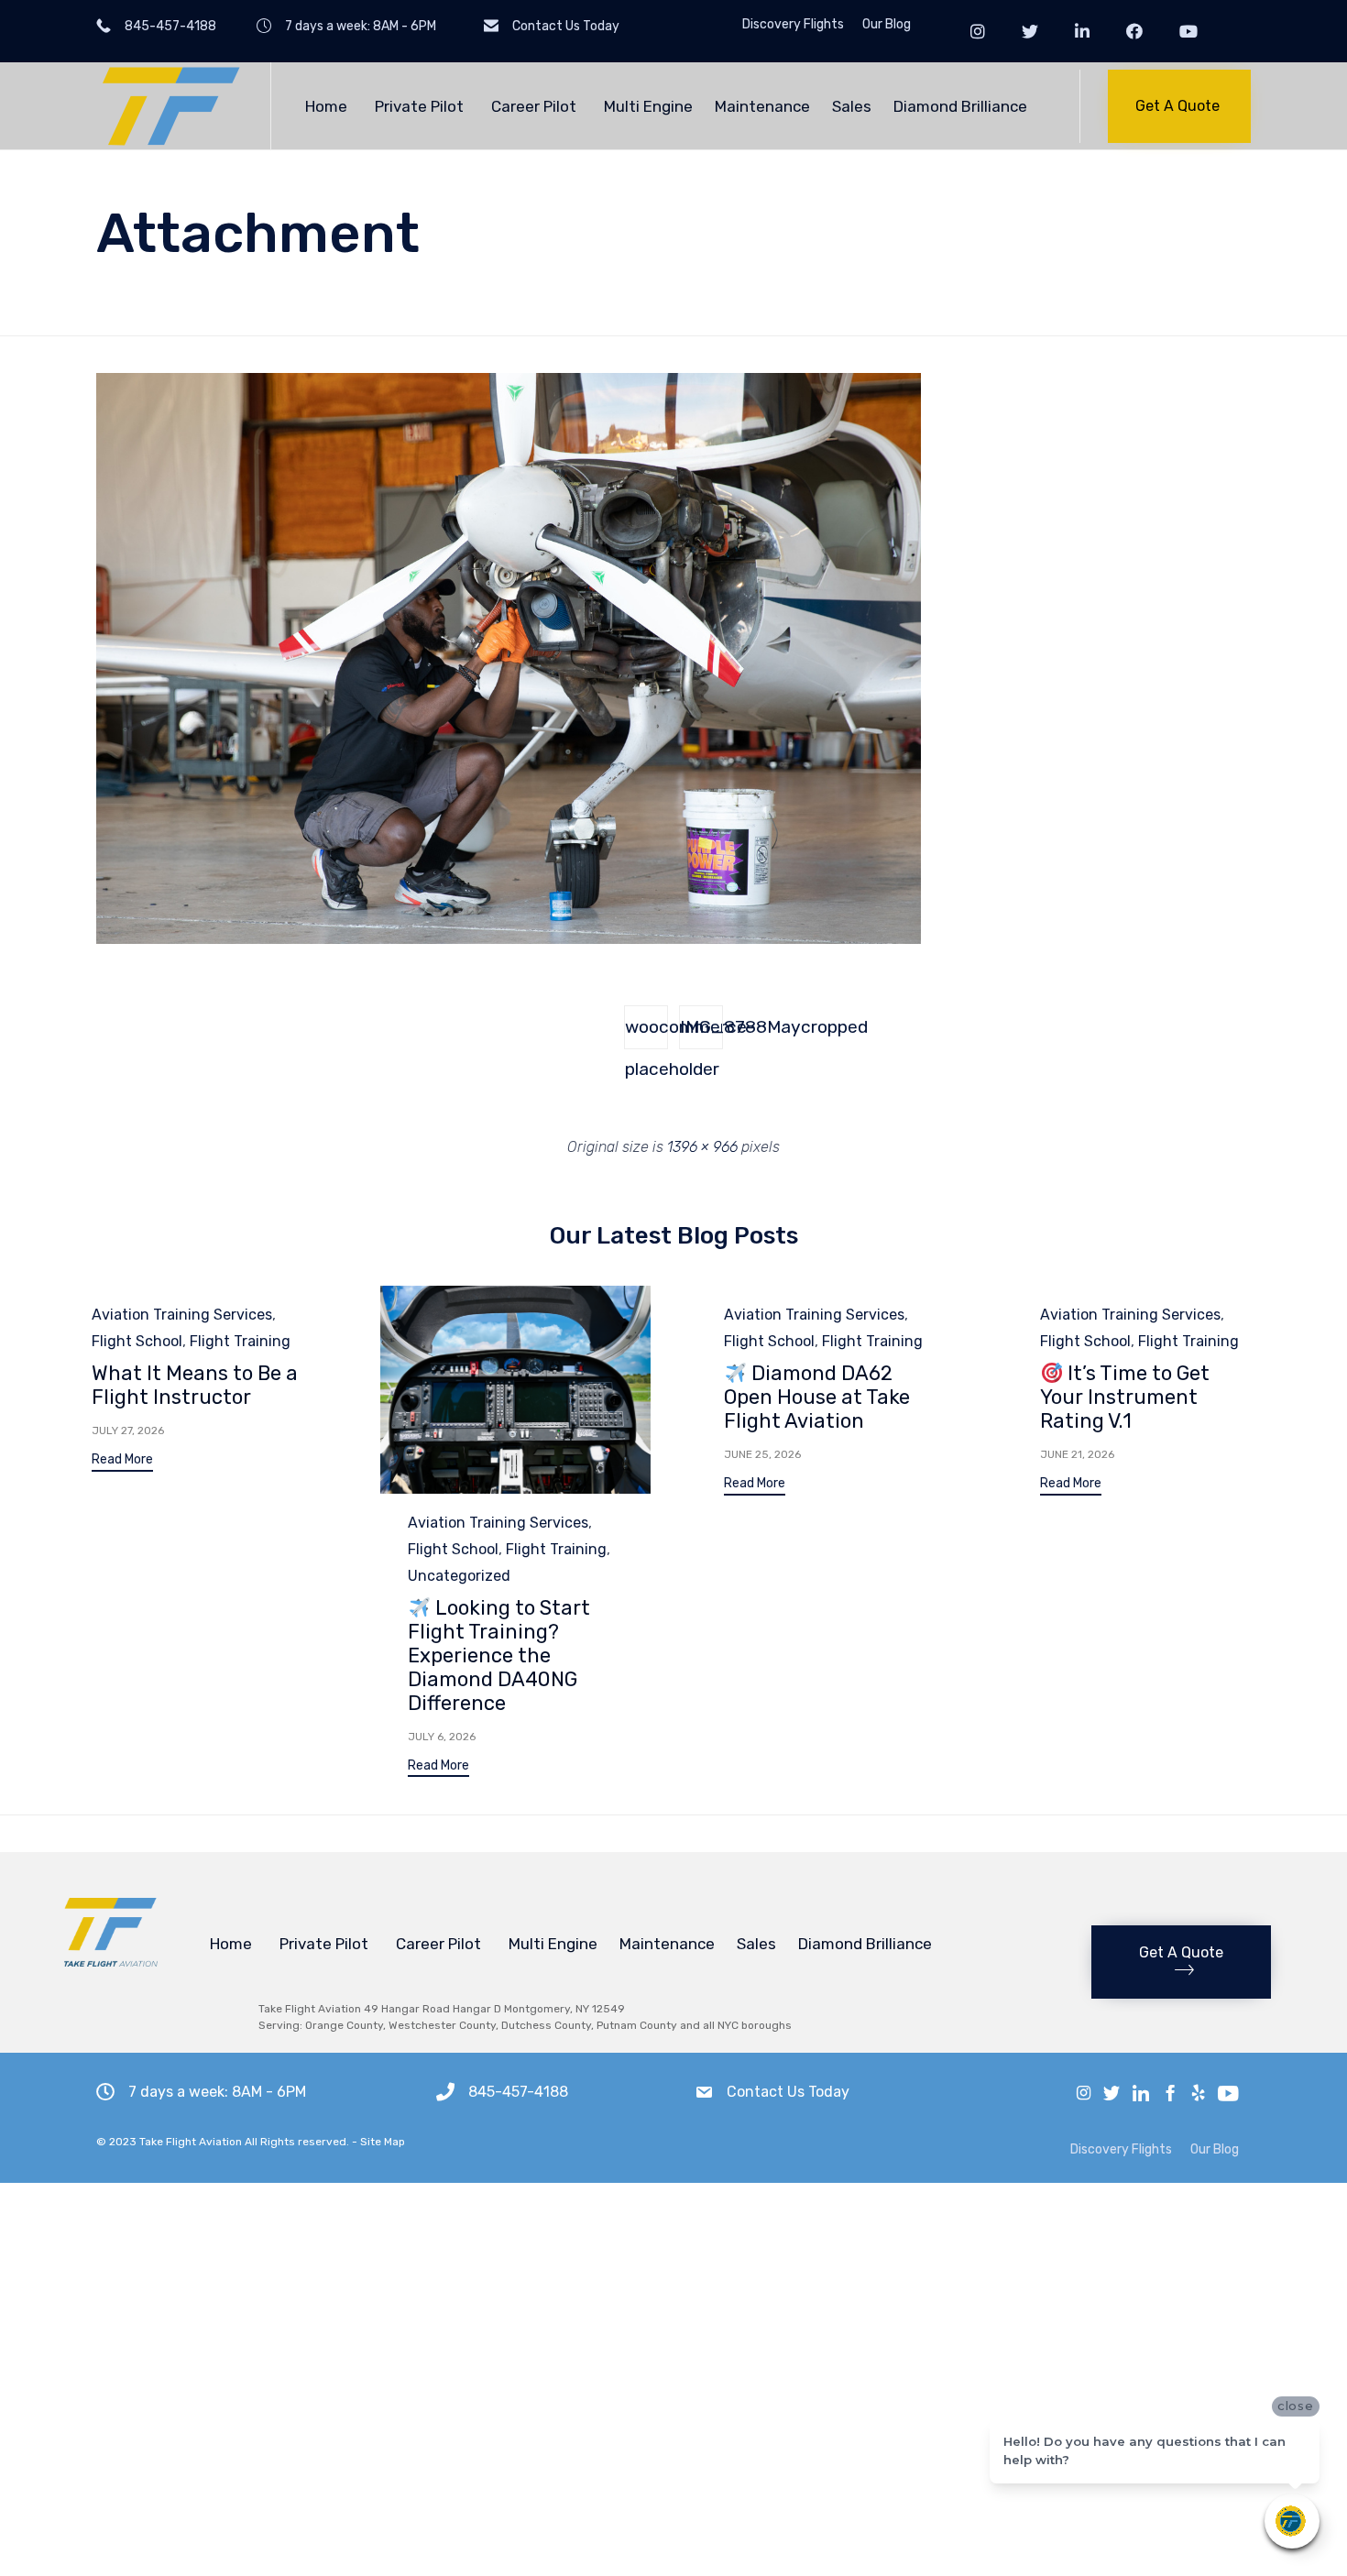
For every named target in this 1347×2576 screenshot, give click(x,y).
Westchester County (442, 2025)
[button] (1179, 106)
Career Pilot (534, 106)
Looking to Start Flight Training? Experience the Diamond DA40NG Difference (499, 1655)
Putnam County (637, 2025)
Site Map (383, 2142)
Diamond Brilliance (960, 106)
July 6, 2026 (442, 1737)
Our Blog (887, 25)
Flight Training (240, 1341)
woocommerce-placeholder (646, 1033)
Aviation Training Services (182, 1315)
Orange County (344, 2025)
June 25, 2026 (762, 1454)
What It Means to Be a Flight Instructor (195, 1385)
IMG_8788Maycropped (701, 1027)
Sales (852, 106)
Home (326, 106)
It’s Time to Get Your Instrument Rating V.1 (1125, 1397)
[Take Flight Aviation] (170, 106)
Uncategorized (459, 1576)
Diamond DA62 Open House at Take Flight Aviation (817, 1397)
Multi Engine (648, 106)
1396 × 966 (702, 1147)
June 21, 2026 (1077, 1454)
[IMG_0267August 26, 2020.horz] (509, 939)
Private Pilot (419, 106)
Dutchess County (546, 2025)
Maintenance (762, 106)
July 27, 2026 (128, 1431)
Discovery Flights (793, 25)
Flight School (137, 1341)
